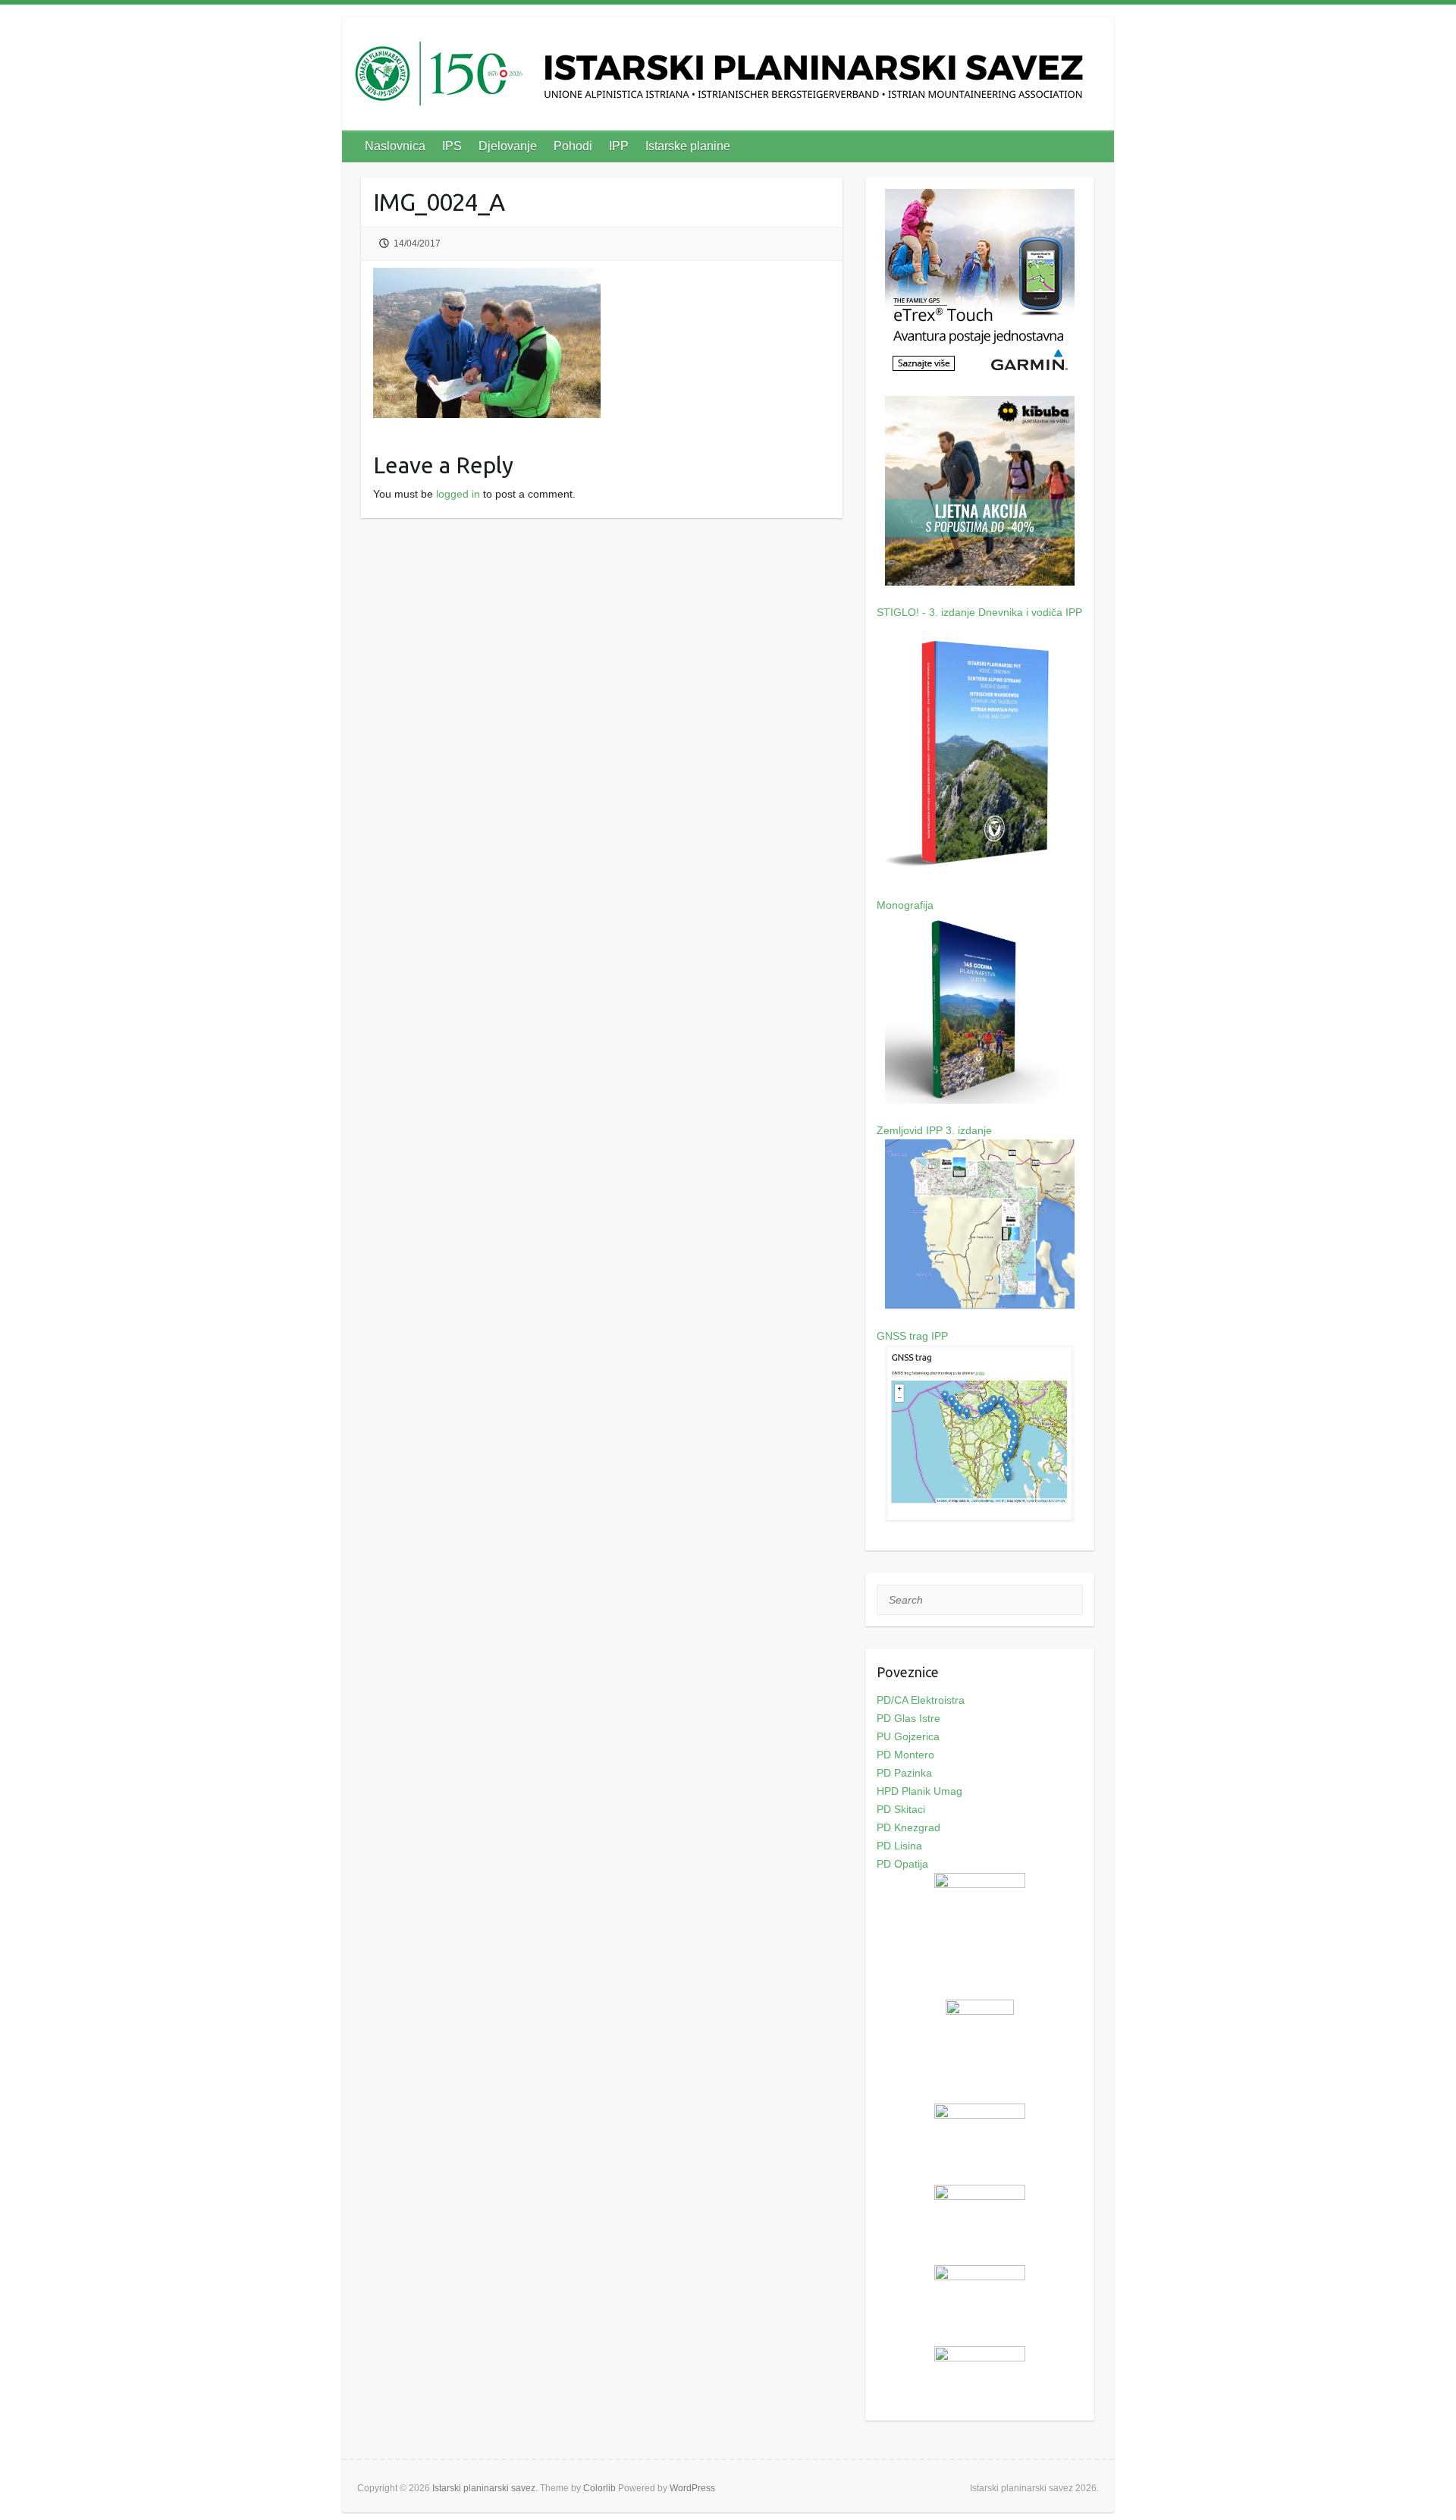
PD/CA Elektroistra (921, 1700)
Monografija (905, 905)
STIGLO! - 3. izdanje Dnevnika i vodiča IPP (979, 612)
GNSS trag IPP (912, 1336)
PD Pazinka (904, 1773)
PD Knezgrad (908, 1827)
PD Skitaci (901, 1809)
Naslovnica (395, 146)
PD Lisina (899, 1846)
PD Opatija (902, 1864)
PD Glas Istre (908, 1718)
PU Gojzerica (908, 1736)
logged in (458, 494)
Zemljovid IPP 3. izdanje (934, 1130)
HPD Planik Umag (919, 1791)
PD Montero (905, 1755)
